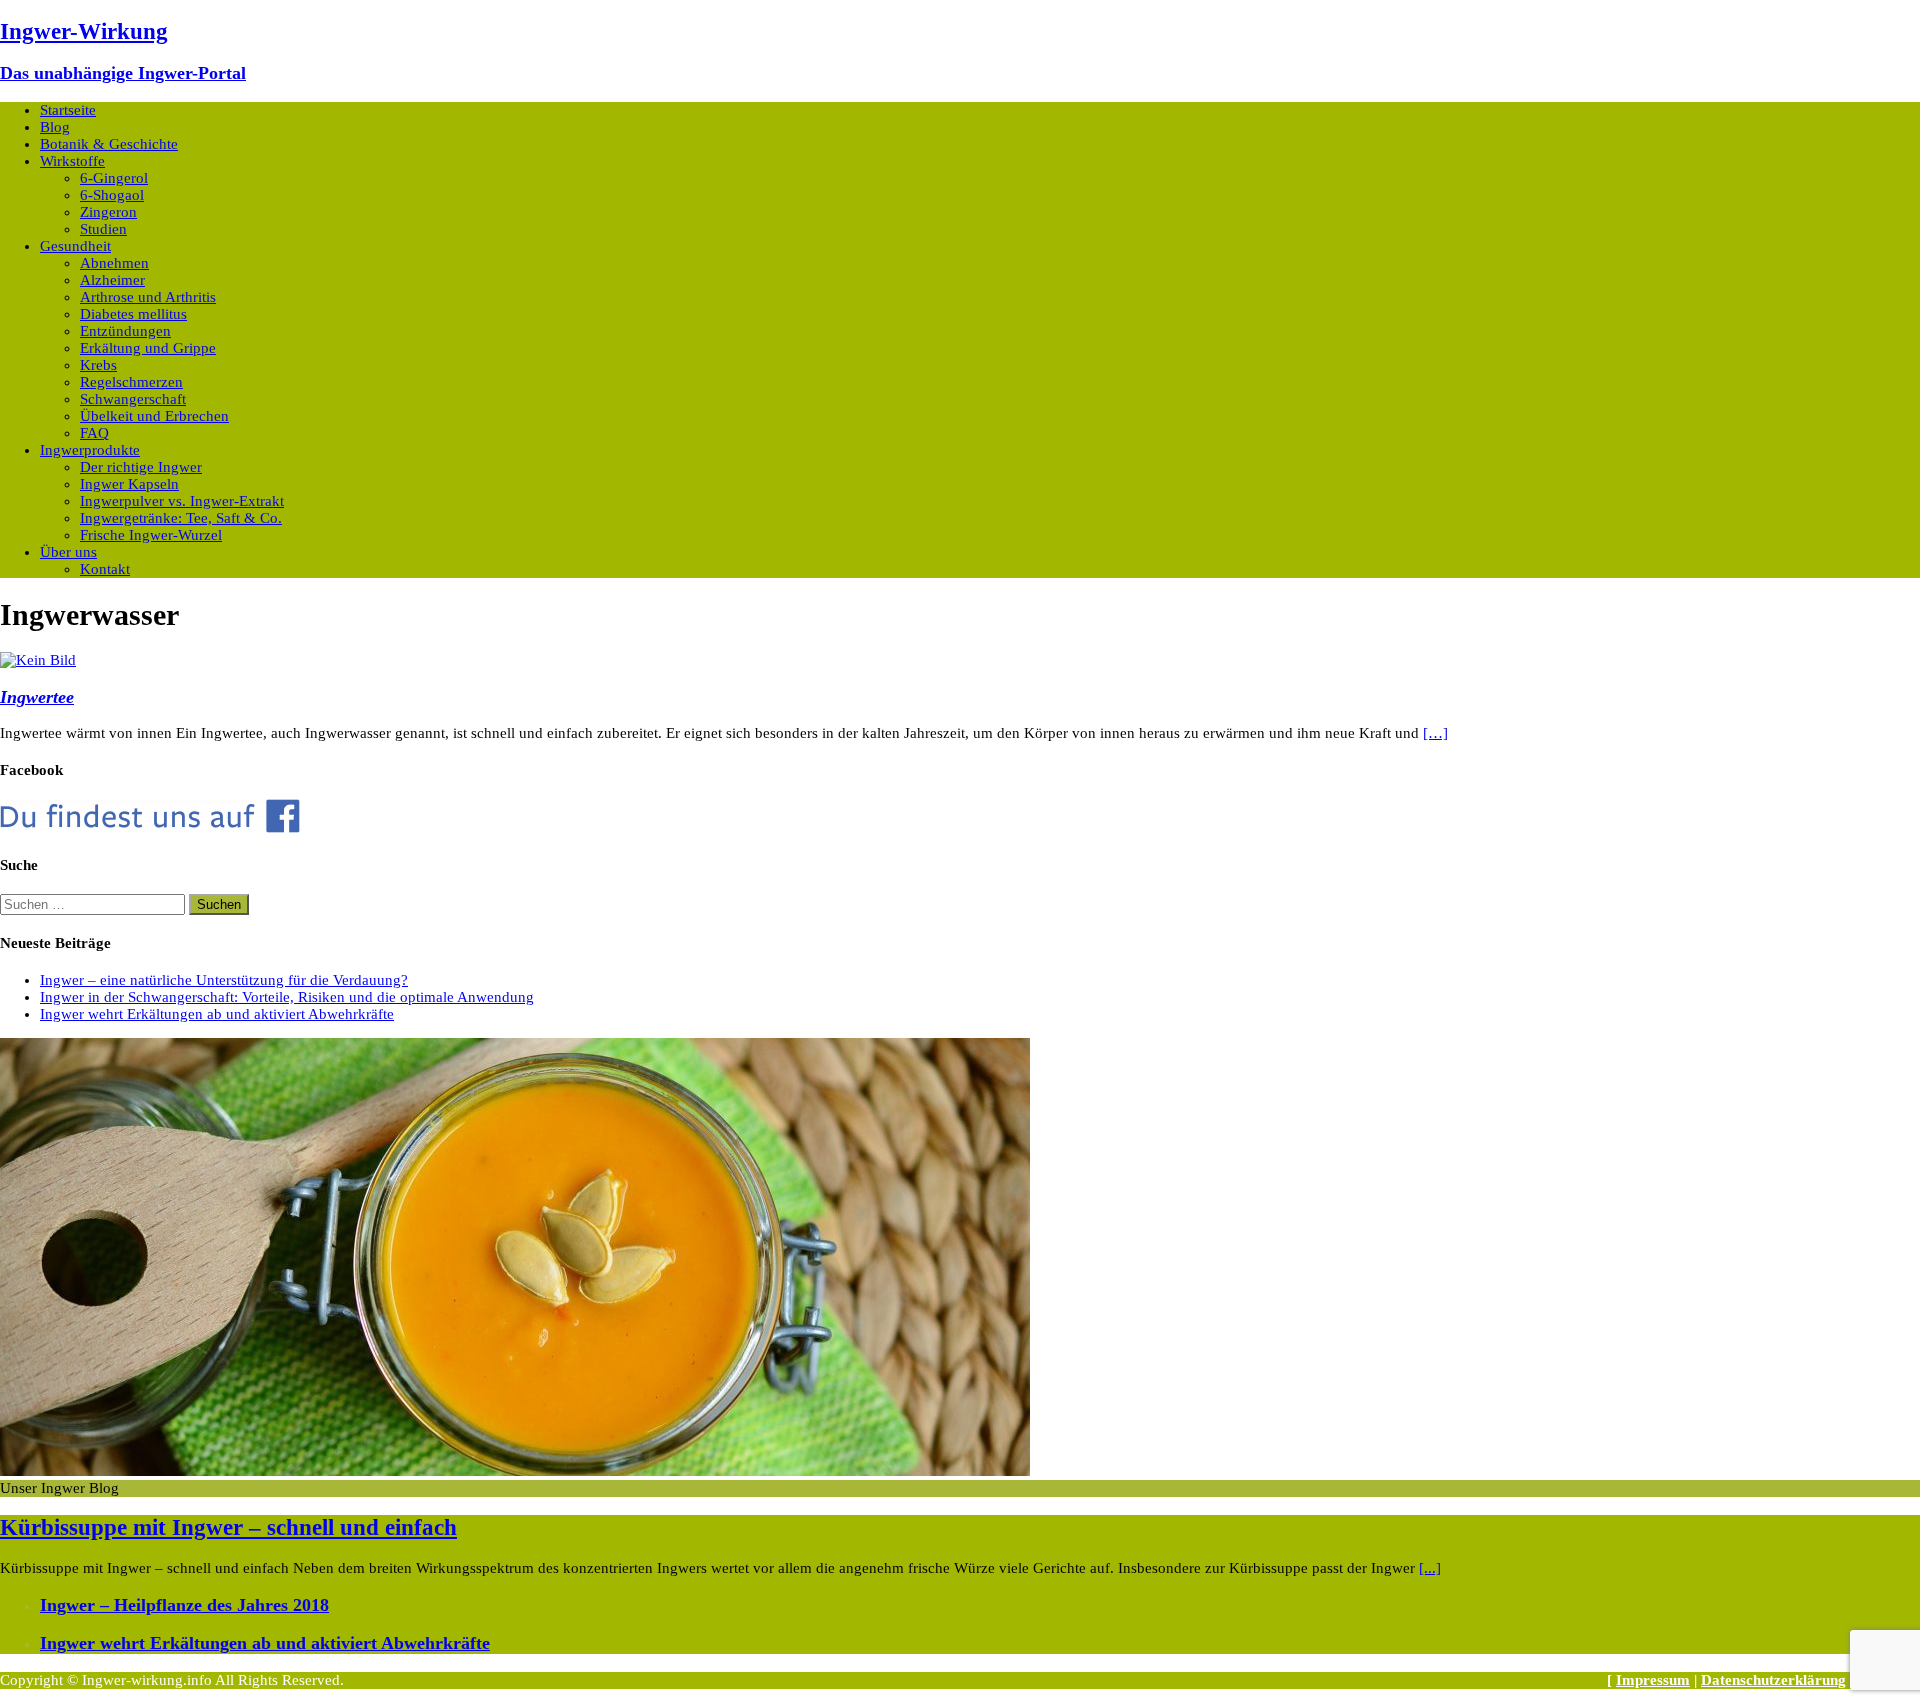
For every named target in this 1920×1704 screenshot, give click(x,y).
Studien (103, 229)
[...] (1430, 1568)
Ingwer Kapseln (129, 484)
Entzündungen (125, 331)
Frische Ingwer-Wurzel (151, 535)
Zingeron (108, 212)
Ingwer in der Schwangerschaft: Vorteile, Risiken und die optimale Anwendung (287, 997)
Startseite (68, 110)
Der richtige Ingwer (141, 467)
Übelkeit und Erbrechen (154, 416)
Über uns (68, 552)
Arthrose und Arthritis (148, 297)
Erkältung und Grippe (148, 348)
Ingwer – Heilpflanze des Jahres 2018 (184, 1605)
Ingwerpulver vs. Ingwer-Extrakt (182, 501)
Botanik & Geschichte (109, 144)
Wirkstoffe (72, 161)
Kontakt (105, 569)
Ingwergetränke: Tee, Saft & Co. (181, 518)
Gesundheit (75, 246)
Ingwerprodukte (90, 450)
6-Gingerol (114, 178)
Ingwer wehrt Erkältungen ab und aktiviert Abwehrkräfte (217, 1014)
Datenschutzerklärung (1773, 1680)
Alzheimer (112, 280)
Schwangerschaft (133, 399)
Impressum (1653, 1680)
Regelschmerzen (131, 382)
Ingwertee (37, 697)
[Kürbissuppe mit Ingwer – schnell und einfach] (515, 1471)
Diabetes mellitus (133, 314)
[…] (1435, 733)
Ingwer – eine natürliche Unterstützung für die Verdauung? (224, 980)
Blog (55, 127)
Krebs (98, 365)
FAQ (94, 433)
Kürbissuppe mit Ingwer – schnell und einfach (228, 1527)
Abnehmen (114, 263)
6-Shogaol (112, 195)
